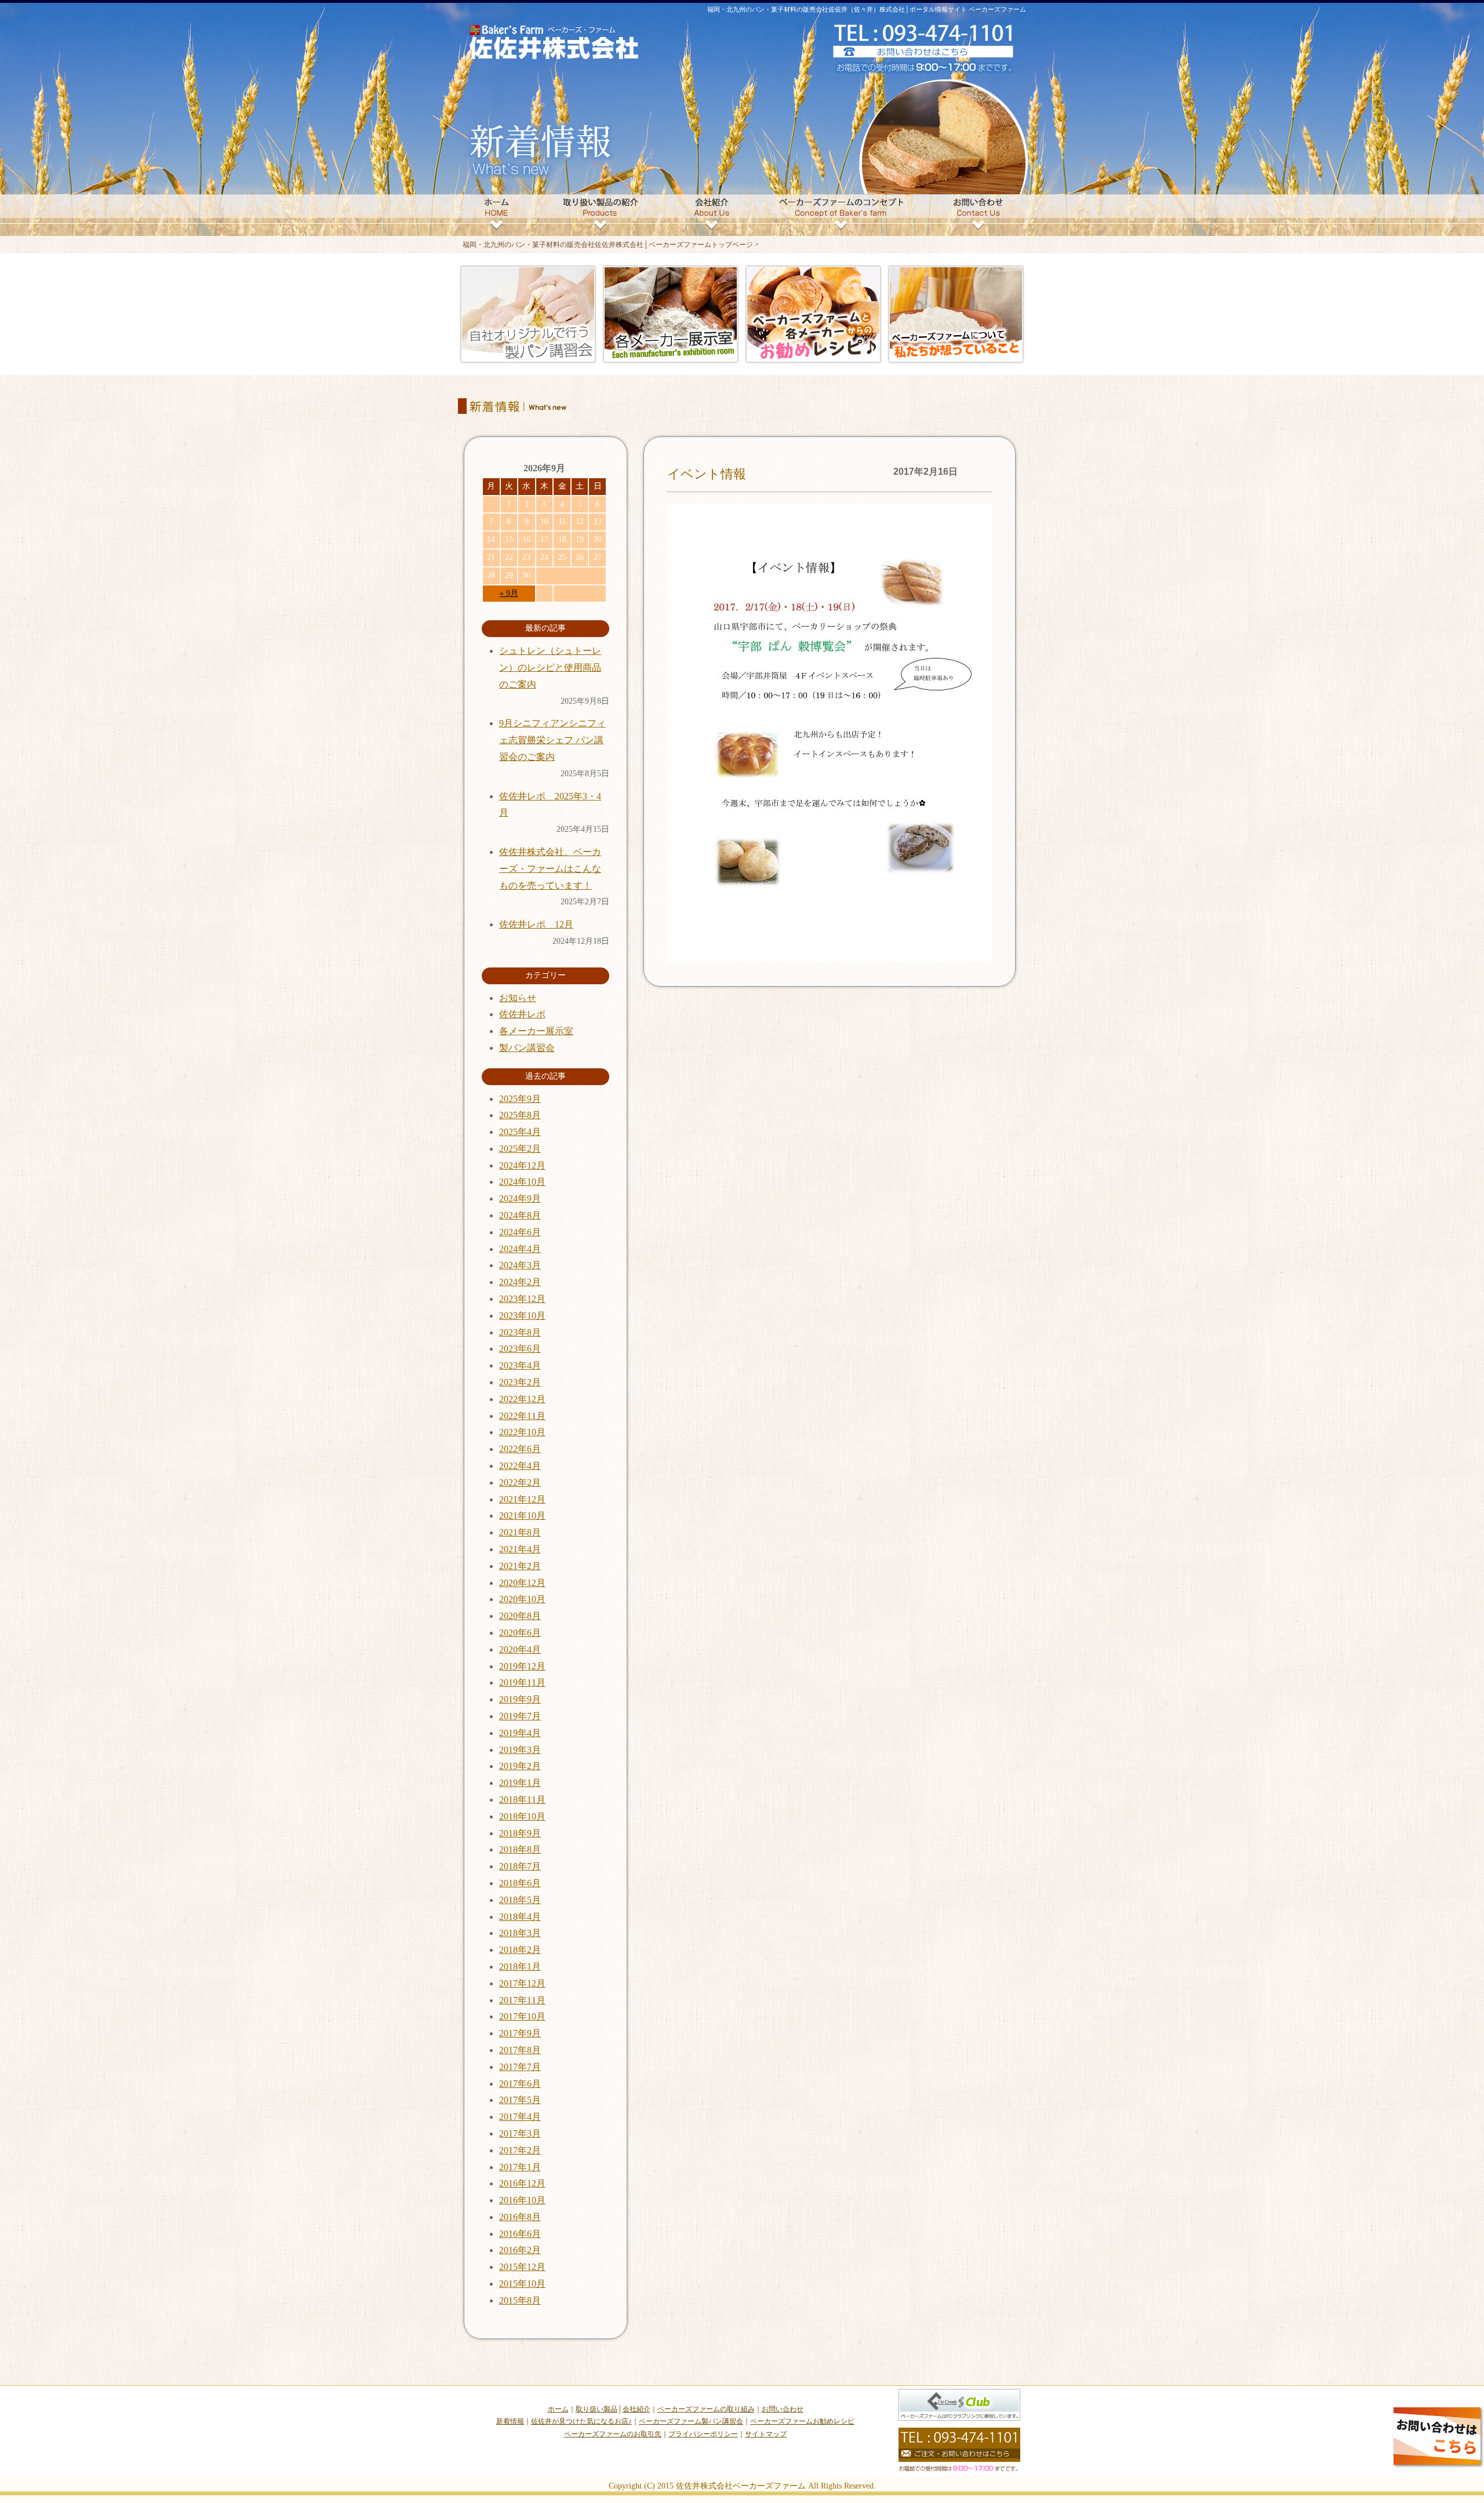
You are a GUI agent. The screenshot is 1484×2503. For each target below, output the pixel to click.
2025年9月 (520, 1099)
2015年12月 (522, 2267)
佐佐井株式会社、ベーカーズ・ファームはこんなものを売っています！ (550, 869)
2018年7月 (520, 1866)
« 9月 (509, 593)
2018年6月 (520, 1883)
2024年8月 (520, 1215)
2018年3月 (520, 1933)
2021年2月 (520, 1566)
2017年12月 (522, 1983)
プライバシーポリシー (703, 2434)
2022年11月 (522, 1416)
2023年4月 (520, 1365)
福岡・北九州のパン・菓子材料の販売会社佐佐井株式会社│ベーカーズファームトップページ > (611, 245)
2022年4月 (520, 1466)
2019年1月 (520, 1783)
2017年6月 (520, 2084)
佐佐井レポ (522, 1014)
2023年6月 (520, 1349)
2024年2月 (520, 1282)
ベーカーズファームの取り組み (706, 2409)
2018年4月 (520, 1917)
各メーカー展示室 (536, 1031)
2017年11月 (522, 2000)
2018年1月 (520, 1967)
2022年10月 (522, 1432)
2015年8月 (520, 2300)
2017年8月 (520, 2050)
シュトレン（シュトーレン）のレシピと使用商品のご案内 (550, 667)
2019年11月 (522, 1682)
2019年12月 (522, 1666)
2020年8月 (520, 1616)
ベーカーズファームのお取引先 (613, 2434)
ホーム (558, 2409)
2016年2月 (520, 2250)
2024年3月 (520, 1265)
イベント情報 (707, 474)
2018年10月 (522, 1816)
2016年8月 (520, 2217)
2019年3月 (520, 1750)
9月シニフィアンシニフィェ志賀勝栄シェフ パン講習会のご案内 (552, 740)
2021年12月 (522, 1499)
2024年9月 (520, 1198)
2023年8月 (520, 1332)
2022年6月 (520, 1449)
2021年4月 (520, 1549)
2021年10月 (522, 1516)
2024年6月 (520, 1232)
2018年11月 (522, 1800)
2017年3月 (520, 2133)
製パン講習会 (527, 1048)
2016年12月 (522, 2183)
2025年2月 (520, 1149)
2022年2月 (520, 1482)
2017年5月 (520, 2100)
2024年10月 (522, 1182)
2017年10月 (522, 2016)
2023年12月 (522, 1299)
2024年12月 (522, 1165)
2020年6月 (520, 1633)
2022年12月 (522, 1399)
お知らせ (518, 998)
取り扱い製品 (596, 2409)
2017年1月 (520, 2167)
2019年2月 (520, 1766)
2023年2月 (520, 1382)
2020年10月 (522, 1599)
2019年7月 (520, 1716)
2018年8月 (520, 1849)
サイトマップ (766, 2434)
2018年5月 (520, 1900)
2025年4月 (520, 1132)
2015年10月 (522, 2284)
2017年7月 (520, 2067)
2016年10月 (522, 2200)
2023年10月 (522, 1316)
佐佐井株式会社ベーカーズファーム (741, 2486)
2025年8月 (520, 1115)
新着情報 (510, 2421)
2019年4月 (520, 1733)
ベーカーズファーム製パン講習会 (691, 2421)
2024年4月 (520, 1249)
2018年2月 (520, 1950)
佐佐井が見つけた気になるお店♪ (581, 2421)
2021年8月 (520, 1532)
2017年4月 (520, 2117)
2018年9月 (520, 1833)
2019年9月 (520, 1699)
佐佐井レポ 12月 (536, 924)
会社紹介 (636, 2409)
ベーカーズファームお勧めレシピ (802, 2421)
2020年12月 (522, 1583)
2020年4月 (520, 1649)
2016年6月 (520, 2234)
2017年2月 (520, 2150)
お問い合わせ (783, 2409)
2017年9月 (520, 2033)
